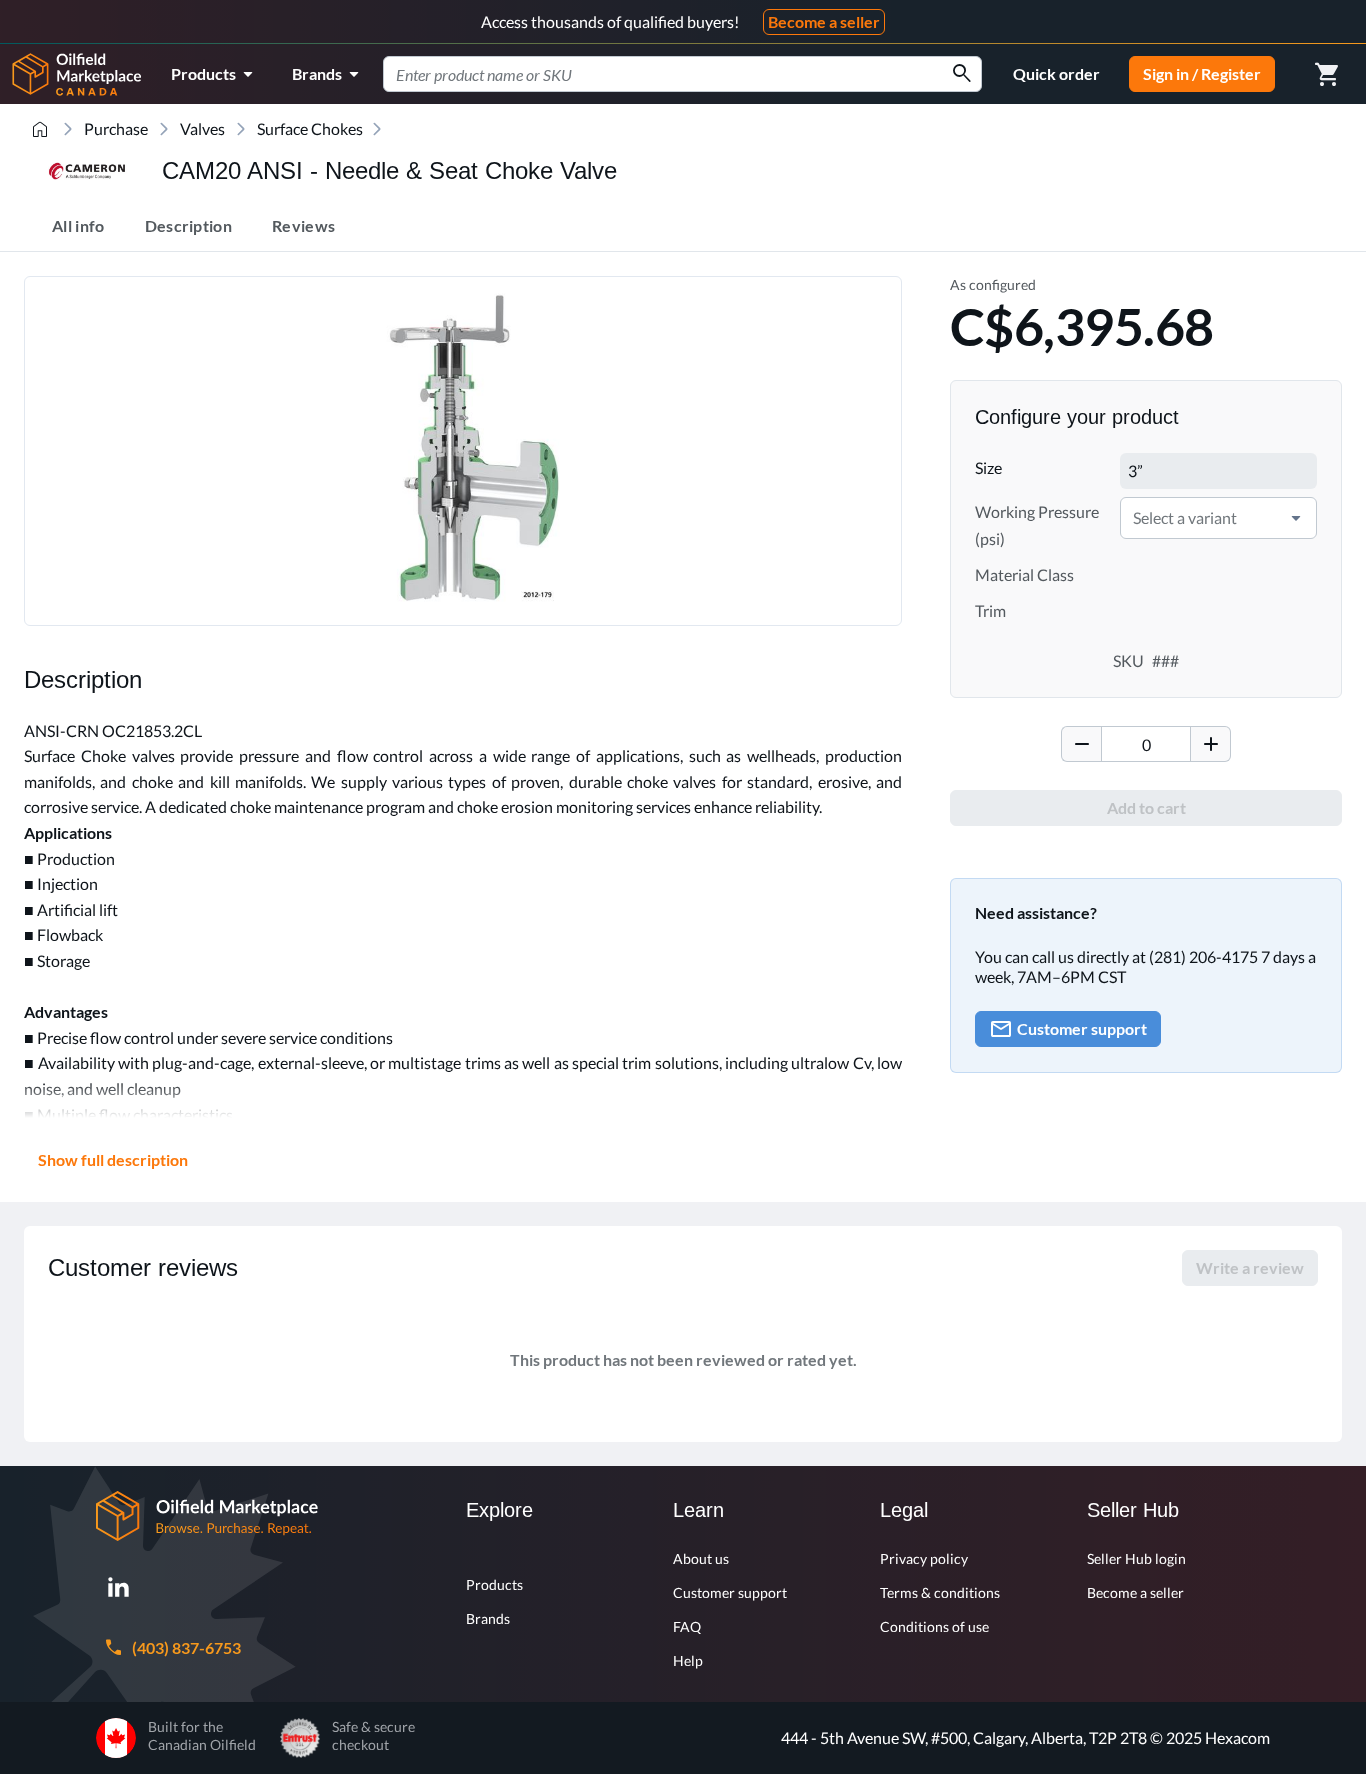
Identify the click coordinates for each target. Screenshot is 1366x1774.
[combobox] (682, 74)
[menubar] (268, 74)
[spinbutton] (1146, 744)
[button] (1296, 518)
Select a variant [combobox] (1185, 517)
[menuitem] (215, 74)
